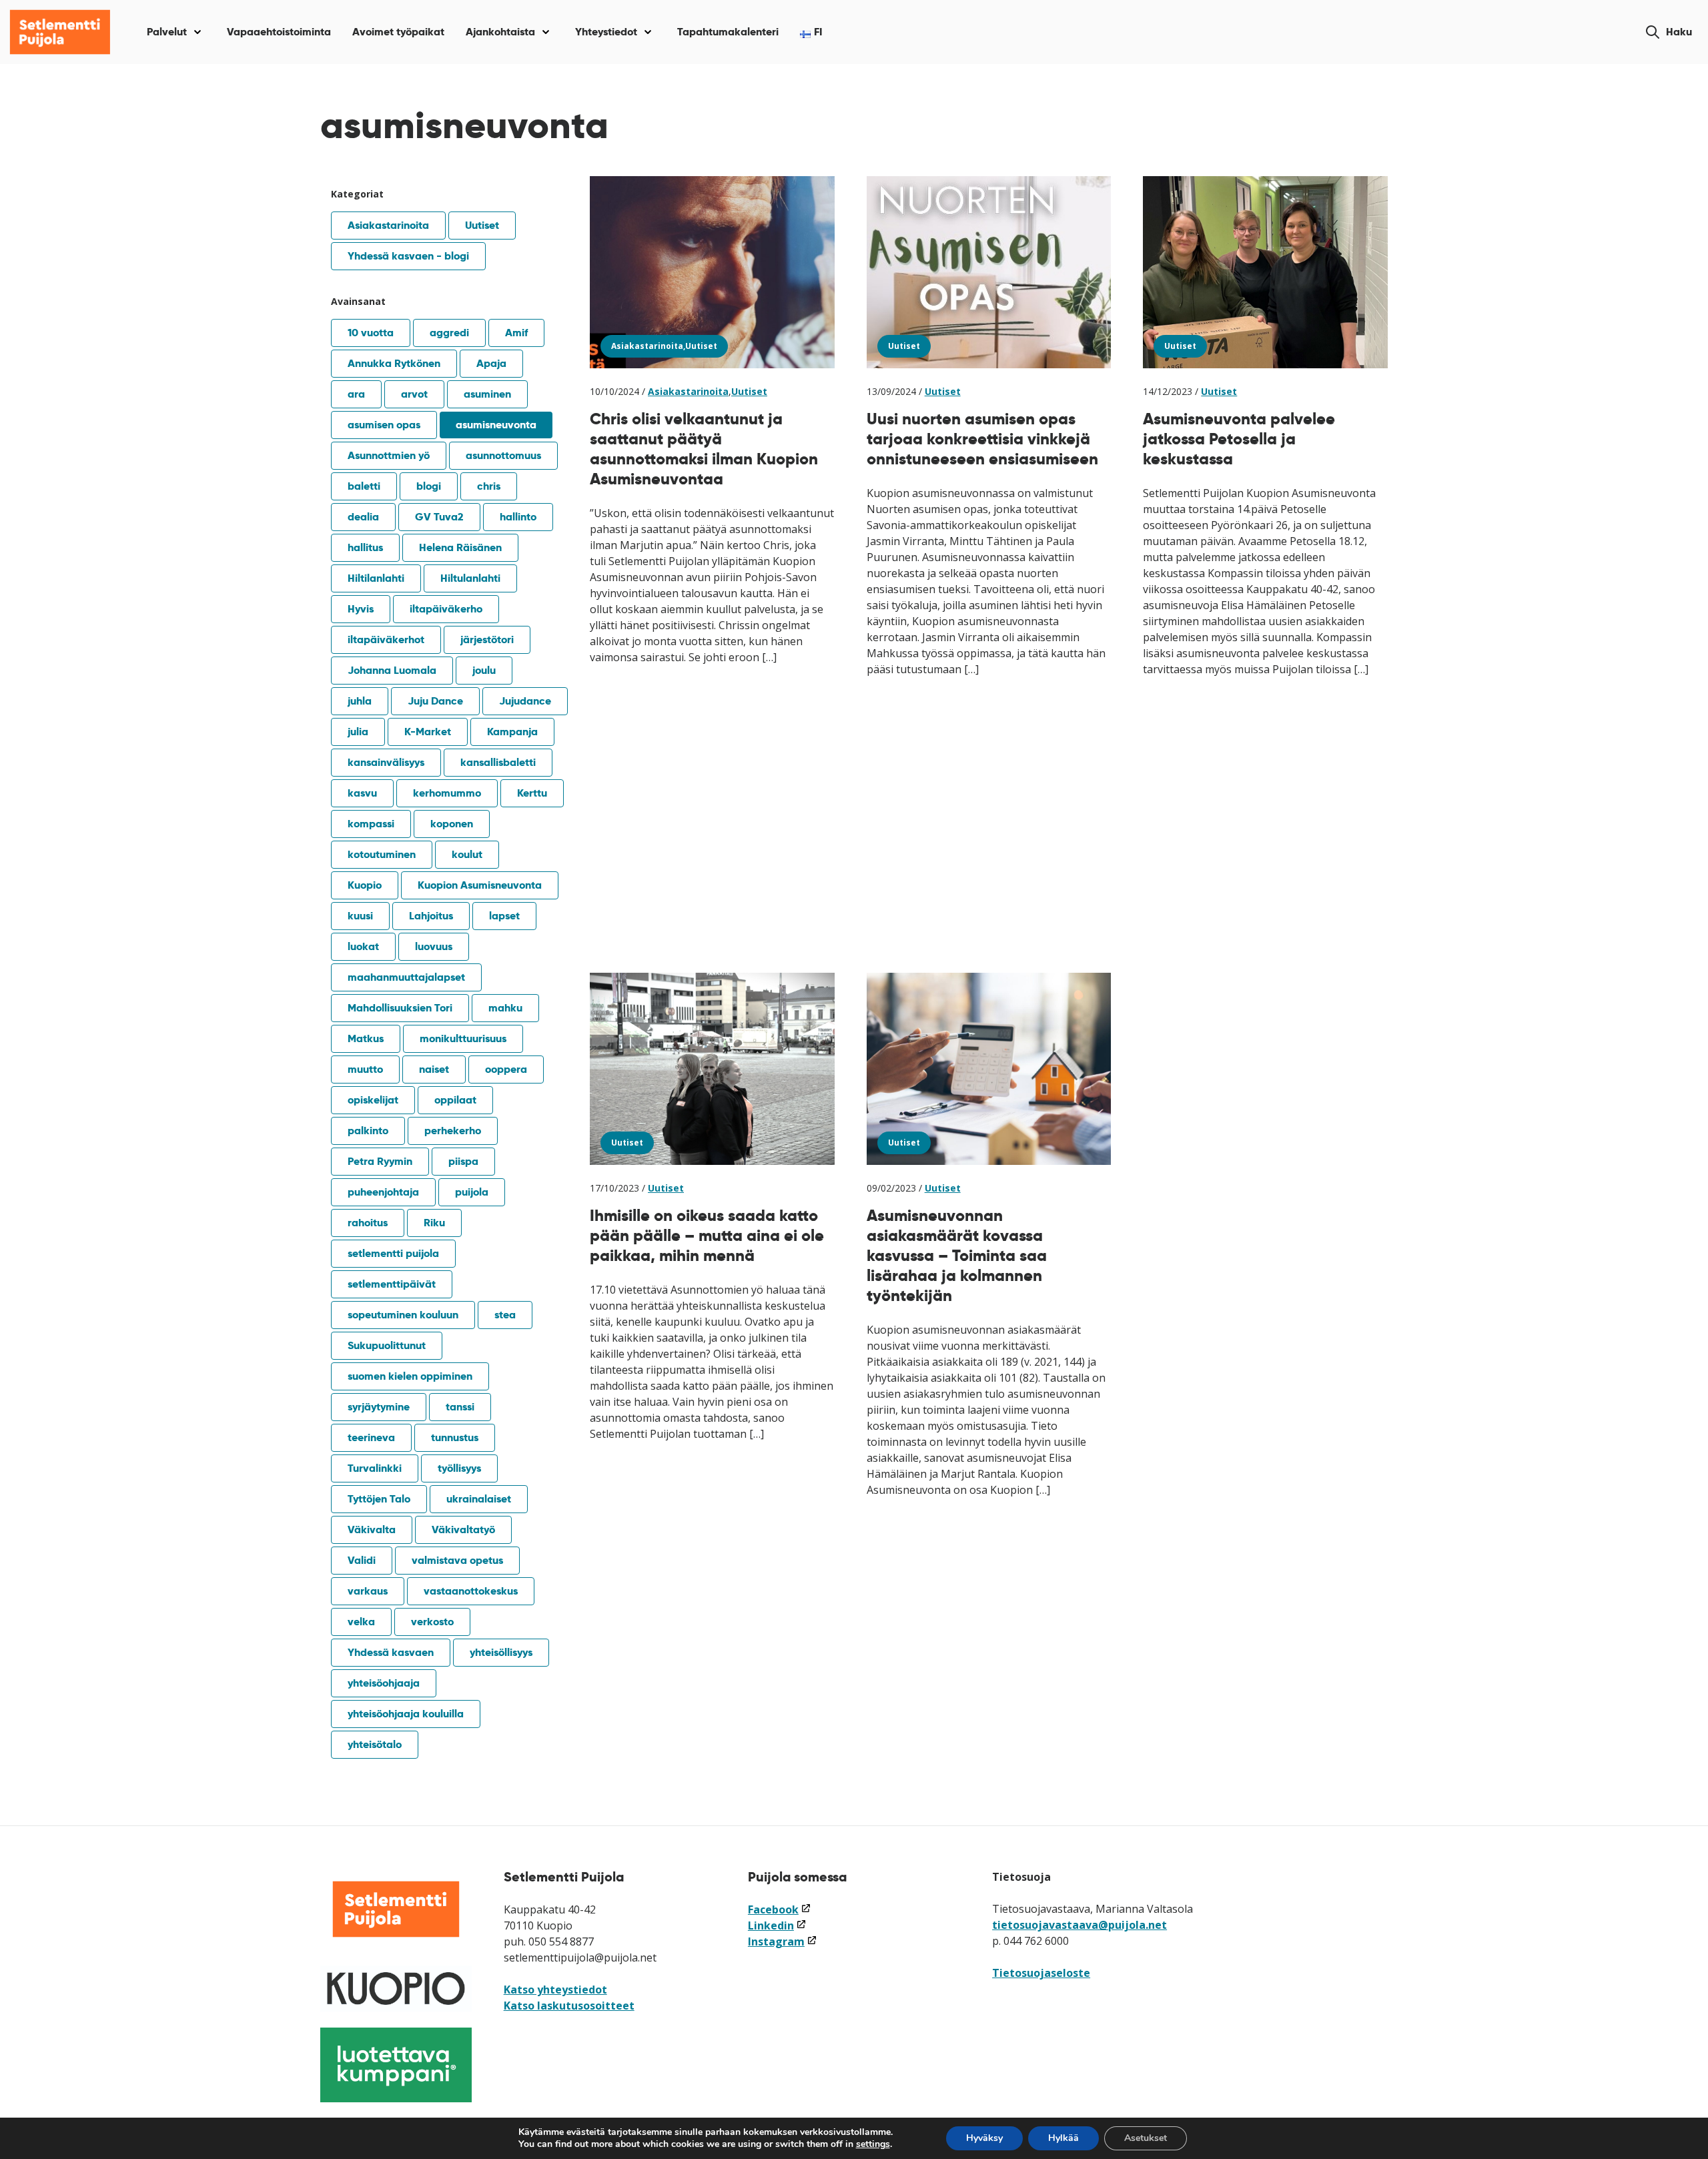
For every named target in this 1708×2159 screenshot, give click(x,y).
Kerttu (532, 793)
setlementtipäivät (392, 1284)
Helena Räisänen (460, 547)
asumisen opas (384, 425)
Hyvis (361, 609)
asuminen (487, 394)
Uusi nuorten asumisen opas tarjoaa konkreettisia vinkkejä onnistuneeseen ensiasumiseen (982, 439)
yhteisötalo (375, 1744)
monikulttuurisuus (463, 1038)
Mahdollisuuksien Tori (400, 1008)
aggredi (449, 333)
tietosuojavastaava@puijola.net (1080, 1925)
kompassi (371, 824)
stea (505, 1315)
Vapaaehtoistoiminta (279, 32)
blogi (429, 486)
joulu (484, 670)
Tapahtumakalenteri (728, 32)
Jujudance (525, 701)
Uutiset (482, 225)
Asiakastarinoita (388, 225)
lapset (504, 916)
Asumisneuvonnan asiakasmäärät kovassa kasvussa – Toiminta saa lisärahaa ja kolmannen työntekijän (957, 1255)
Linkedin (777, 1925)
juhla (360, 701)
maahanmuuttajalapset (406, 977)
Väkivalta (372, 1530)
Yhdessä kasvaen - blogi (408, 256)
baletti (364, 486)
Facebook (780, 1909)
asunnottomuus (503, 455)
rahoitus (368, 1223)
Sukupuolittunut (387, 1345)
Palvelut (167, 32)
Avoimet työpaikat (398, 32)
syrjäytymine (379, 1407)
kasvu (362, 793)
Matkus (366, 1038)
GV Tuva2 (439, 517)
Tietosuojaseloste (1041, 1973)
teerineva (371, 1437)
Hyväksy (984, 2138)
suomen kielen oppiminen (410, 1376)
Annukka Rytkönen (394, 363)
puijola (472, 1192)
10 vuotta (371, 333)
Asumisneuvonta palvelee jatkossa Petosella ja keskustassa (1239, 439)
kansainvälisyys (386, 762)
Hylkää (1063, 2138)
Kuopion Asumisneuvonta (480, 885)
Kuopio (365, 885)
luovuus (434, 946)
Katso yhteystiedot (555, 1990)
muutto (365, 1069)
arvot (414, 394)
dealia (363, 517)
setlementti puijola (393, 1253)
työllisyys (459, 1468)
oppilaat (455, 1100)
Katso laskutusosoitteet (569, 2006)
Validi (362, 1560)
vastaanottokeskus (471, 1591)
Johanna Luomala (392, 670)
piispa (463, 1161)
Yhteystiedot (606, 32)
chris (489, 486)
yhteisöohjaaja (384, 1683)
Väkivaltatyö (463, 1530)
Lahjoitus (431, 916)
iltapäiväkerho (446, 609)
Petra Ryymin (380, 1161)
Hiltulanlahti (470, 578)
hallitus (365, 547)
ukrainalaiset (479, 1499)
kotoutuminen (382, 854)
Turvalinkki (375, 1468)
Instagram (783, 1941)
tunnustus (455, 1437)
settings (873, 2144)
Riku (434, 1223)
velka (361, 1622)
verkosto (432, 1622)
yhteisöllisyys (501, 1652)
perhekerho (453, 1131)
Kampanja (512, 732)
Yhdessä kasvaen (391, 1652)
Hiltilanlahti (376, 578)
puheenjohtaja (383, 1192)
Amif (516, 333)
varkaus (368, 1591)
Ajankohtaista (500, 32)
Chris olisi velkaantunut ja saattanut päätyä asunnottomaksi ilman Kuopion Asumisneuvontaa (704, 449)
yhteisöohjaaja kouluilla (406, 1714)
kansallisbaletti (498, 762)
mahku (505, 1008)
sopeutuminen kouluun (403, 1315)
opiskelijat (373, 1100)
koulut (467, 854)
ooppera (506, 1069)
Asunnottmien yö (389, 455)
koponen (452, 824)
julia (358, 732)
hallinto (518, 517)
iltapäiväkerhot (386, 639)
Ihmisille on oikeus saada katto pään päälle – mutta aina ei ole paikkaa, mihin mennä (707, 1235)
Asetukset (1146, 2138)
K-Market (428, 732)
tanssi (460, 1407)
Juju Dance (435, 701)
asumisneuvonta (496, 425)
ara (356, 394)
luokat (363, 946)
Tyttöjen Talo (379, 1499)
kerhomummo (447, 793)
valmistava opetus (457, 1560)
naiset (434, 1069)
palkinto (368, 1131)
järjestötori (487, 639)
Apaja (491, 363)
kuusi (360, 916)
